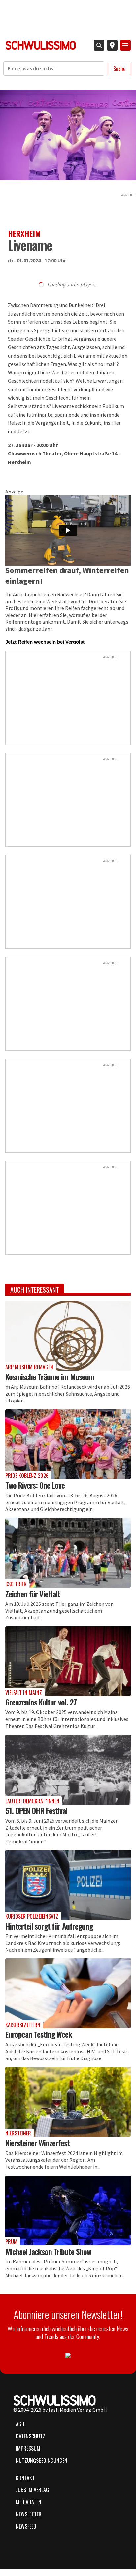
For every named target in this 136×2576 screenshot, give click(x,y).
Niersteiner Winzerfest (37, 2143)
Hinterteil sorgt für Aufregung (49, 1926)
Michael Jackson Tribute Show (48, 2251)
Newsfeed (26, 2526)
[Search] (99, 45)
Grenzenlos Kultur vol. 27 (41, 1702)
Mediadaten (29, 2502)
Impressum (28, 2448)
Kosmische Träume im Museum (50, 1376)
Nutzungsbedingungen (42, 2461)
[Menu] (125, 45)
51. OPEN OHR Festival (36, 1810)
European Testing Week (39, 2034)
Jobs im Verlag (32, 2490)
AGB (20, 2424)
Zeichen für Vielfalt (33, 1594)
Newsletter (29, 2514)
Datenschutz (31, 2436)
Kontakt (25, 2478)
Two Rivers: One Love (35, 1485)
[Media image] (68, 1336)
